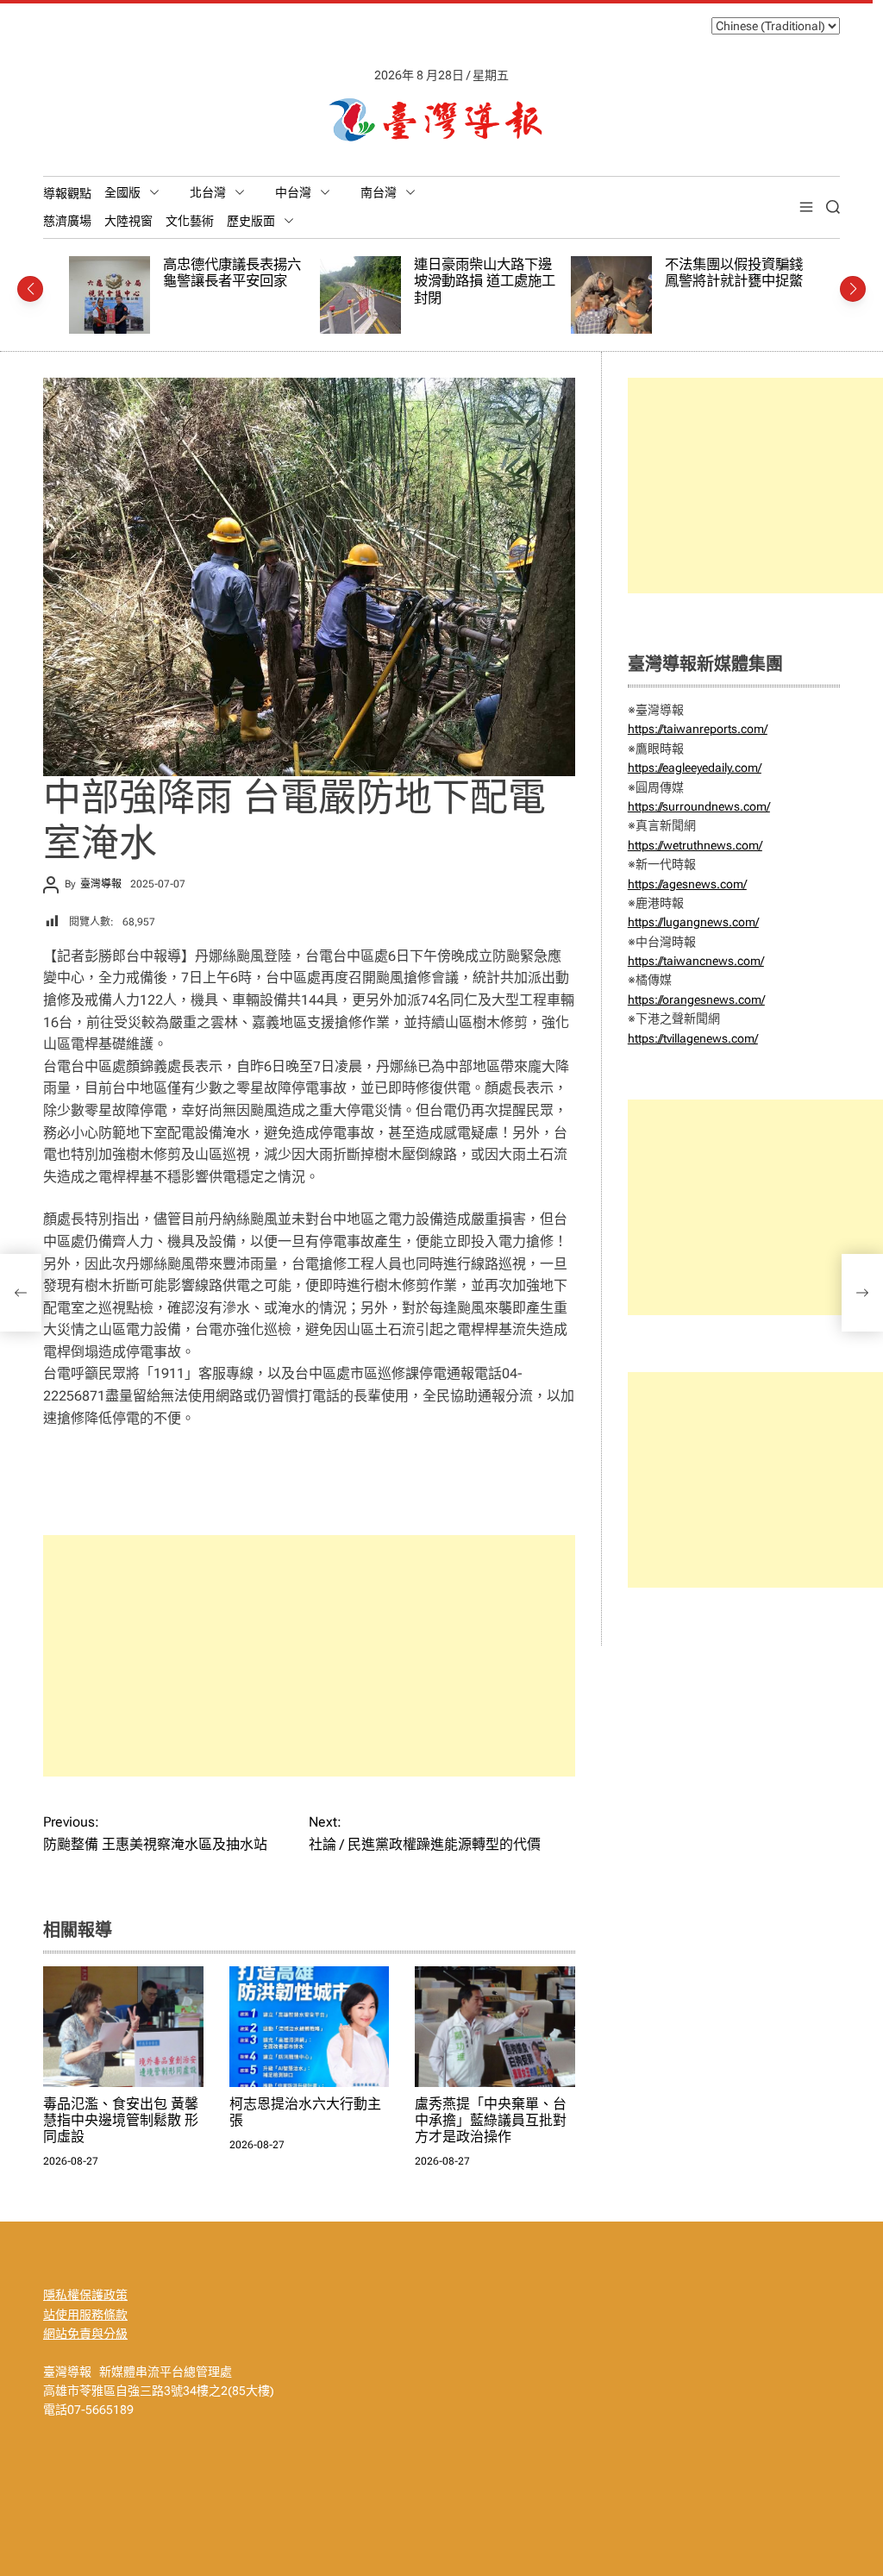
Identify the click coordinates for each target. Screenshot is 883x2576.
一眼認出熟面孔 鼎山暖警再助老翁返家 (742, 273)
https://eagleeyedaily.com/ (695, 768)
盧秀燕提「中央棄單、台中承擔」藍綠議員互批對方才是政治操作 (491, 2120)
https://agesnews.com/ (687, 884)
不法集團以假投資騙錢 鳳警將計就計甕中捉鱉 (490, 273)
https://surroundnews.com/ (699, 806)
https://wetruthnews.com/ (695, 845)
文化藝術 (190, 221)
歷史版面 (251, 221)
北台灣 (208, 192)
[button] (30, 289)
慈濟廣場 (67, 221)
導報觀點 (67, 193)
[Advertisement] (309, 1656)
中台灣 (293, 192)
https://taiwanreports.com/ (698, 729)
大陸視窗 (128, 221)
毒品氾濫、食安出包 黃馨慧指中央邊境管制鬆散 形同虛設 (121, 2120)
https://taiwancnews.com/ (696, 961)
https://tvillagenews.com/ (693, 1038)
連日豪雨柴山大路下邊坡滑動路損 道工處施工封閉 (241, 281)
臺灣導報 (101, 884)
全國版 (122, 192)
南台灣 (379, 192)
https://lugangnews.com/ (693, 922)
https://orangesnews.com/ (696, 1000)
